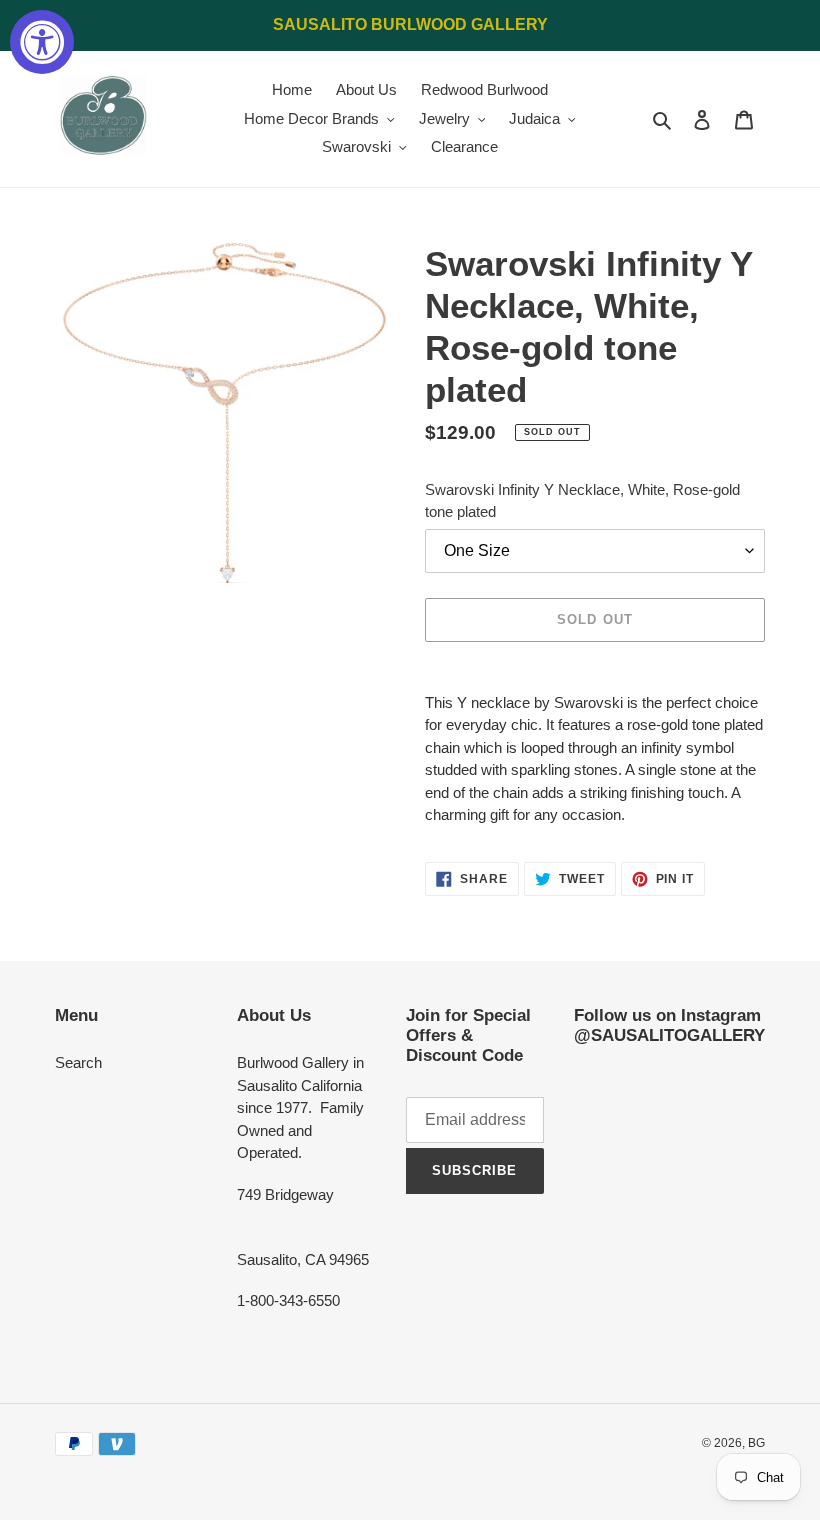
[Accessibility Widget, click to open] (42, 42)
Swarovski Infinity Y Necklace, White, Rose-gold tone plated (582, 501)
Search (78, 1062)
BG (756, 1443)
